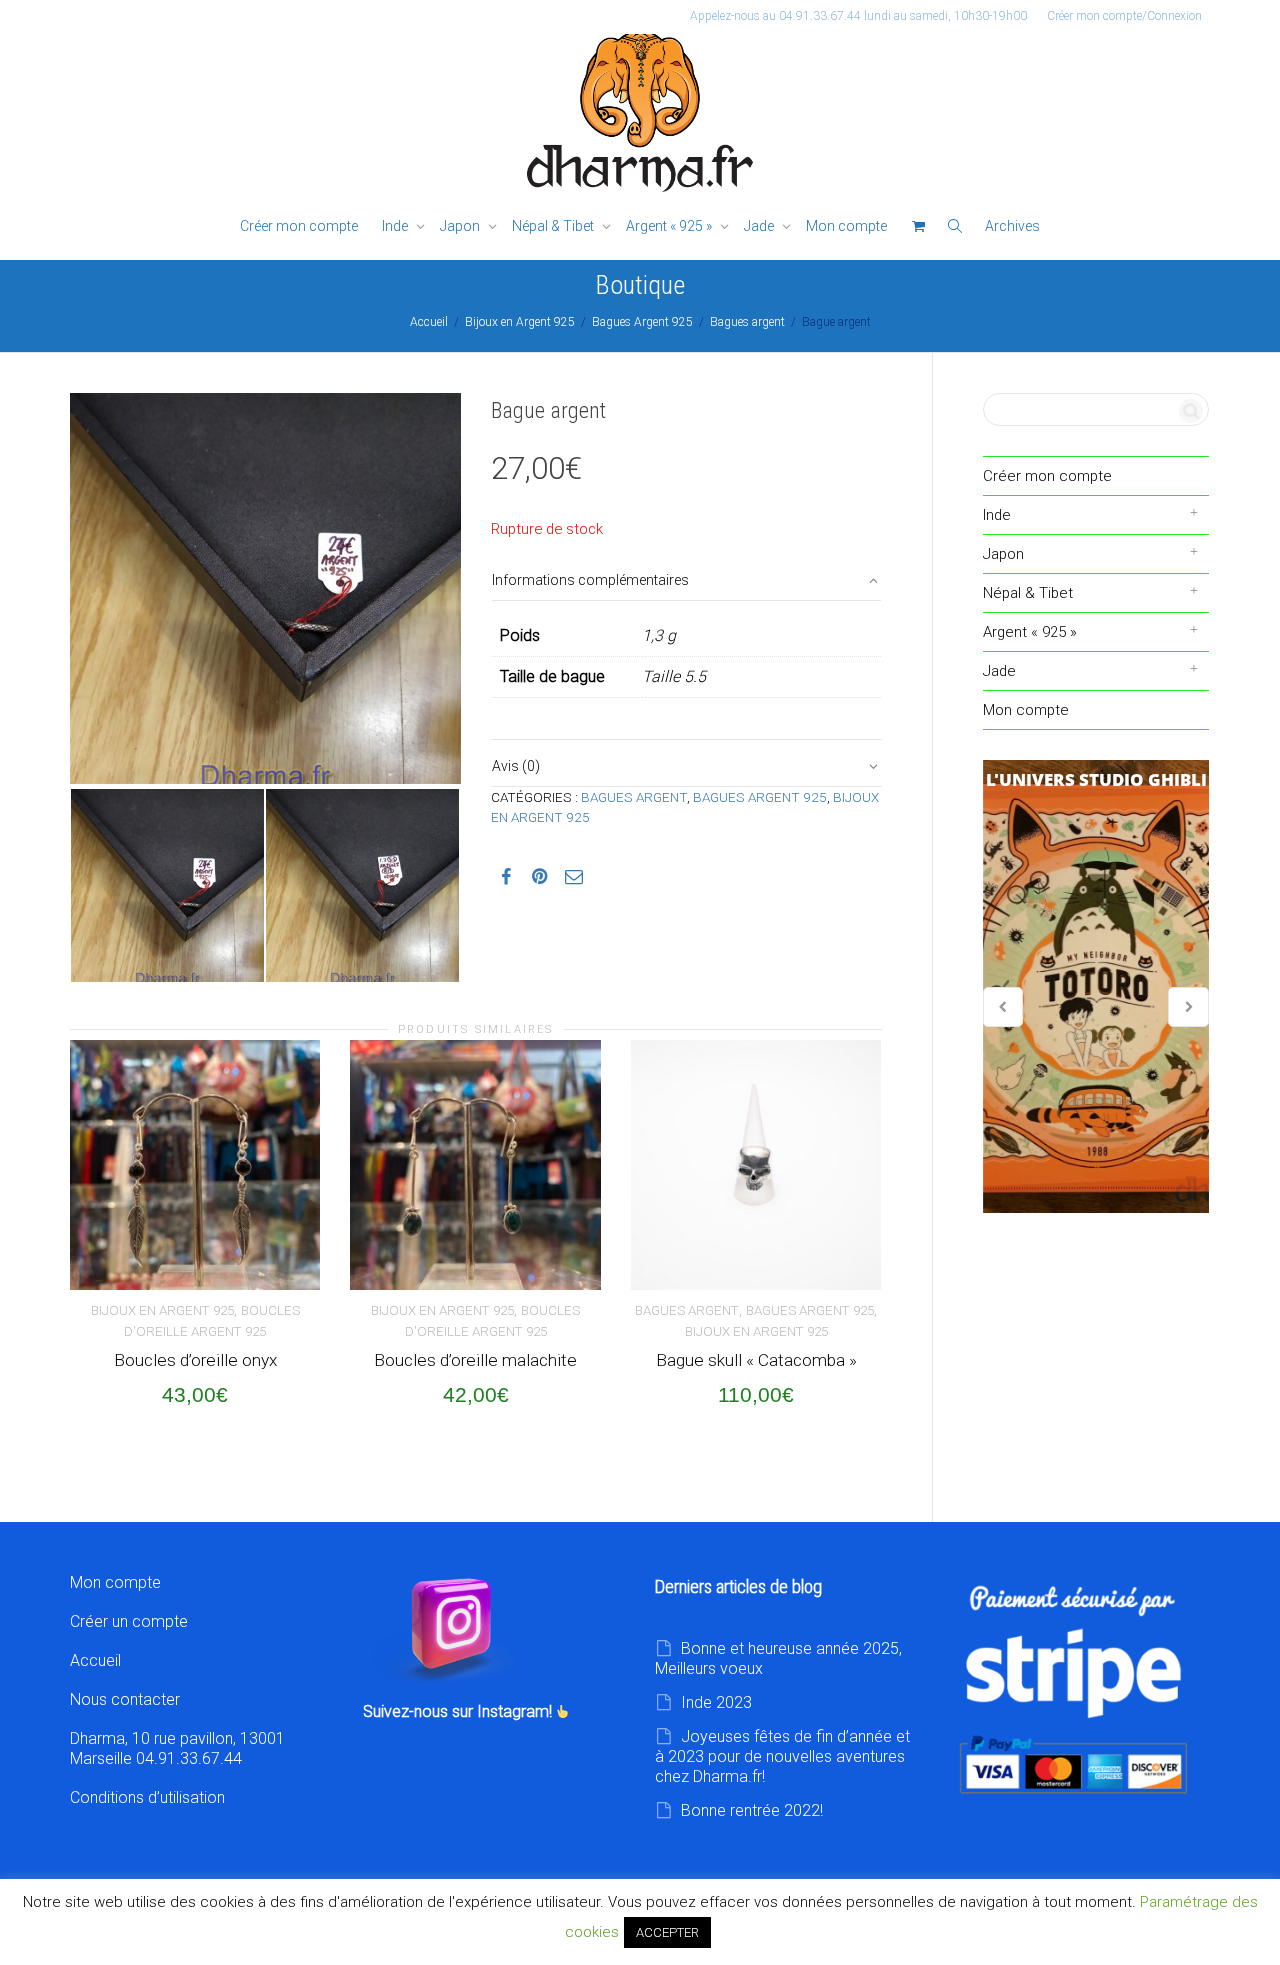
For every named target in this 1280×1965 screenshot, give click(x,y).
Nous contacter (125, 1699)
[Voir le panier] (918, 226)
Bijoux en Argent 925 (520, 322)
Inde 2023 (716, 1702)
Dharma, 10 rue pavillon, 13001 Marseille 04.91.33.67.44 (177, 1748)
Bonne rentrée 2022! (752, 1810)
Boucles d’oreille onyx (195, 1360)
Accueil (429, 322)
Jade (760, 226)
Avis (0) (516, 766)
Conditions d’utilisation (147, 1797)
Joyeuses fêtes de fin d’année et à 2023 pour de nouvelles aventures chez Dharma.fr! (782, 1756)
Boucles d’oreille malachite (475, 1360)
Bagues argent (747, 322)
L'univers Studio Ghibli (1096, 987)
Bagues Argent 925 (642, 322)
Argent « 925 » (670, 226)
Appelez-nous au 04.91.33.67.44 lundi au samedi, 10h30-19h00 (858, 16)
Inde (396, 226)
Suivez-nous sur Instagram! (459, 1711)
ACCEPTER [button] (667, 1932)
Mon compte (846, 226)
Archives (1012, 226)
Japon (461, 226)
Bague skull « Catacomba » (756, 1360)
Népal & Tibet (554, 226)
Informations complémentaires (590, 580)
